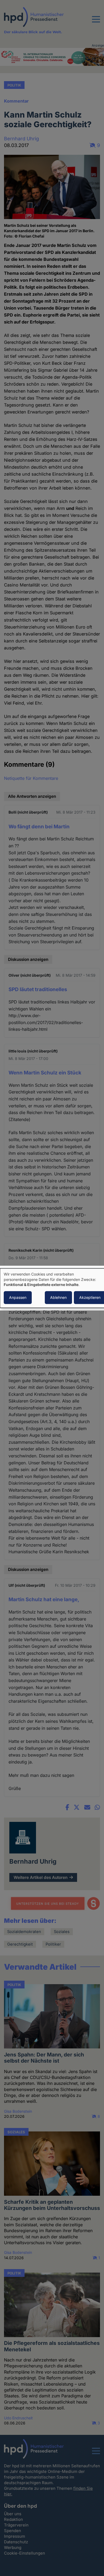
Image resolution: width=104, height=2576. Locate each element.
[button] (96, 22)
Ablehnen (58, 1297)
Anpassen (18, 1297)
